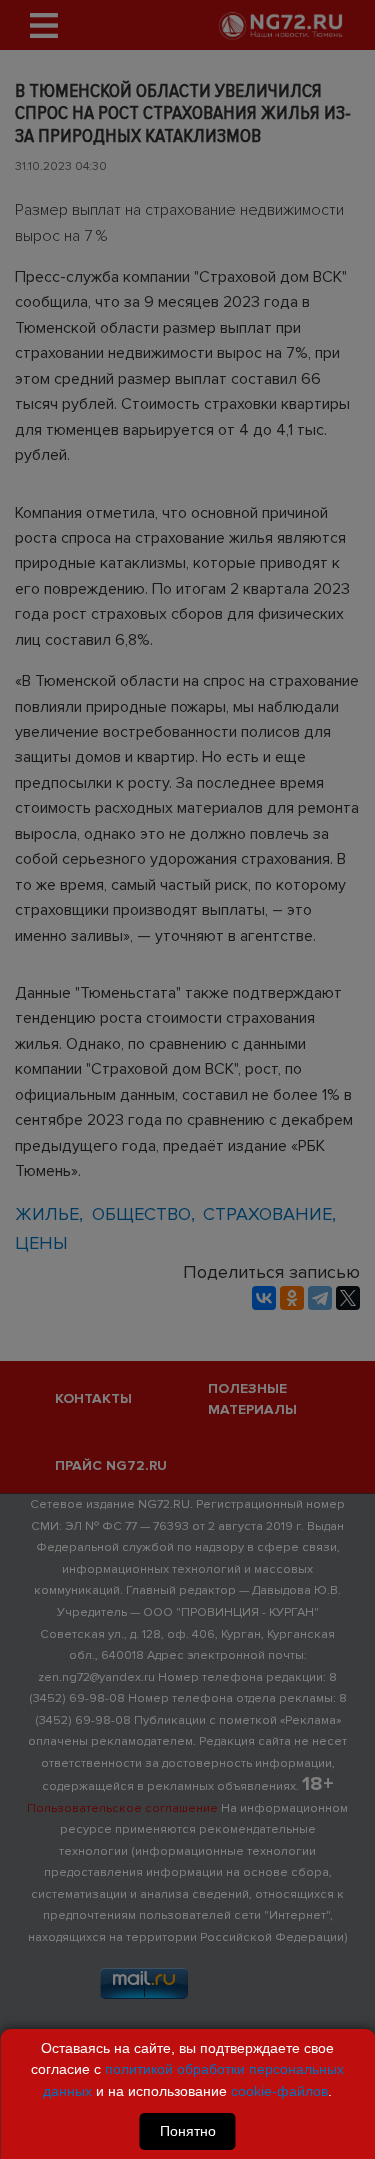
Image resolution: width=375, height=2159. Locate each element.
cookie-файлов (279, 2091)
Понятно (188, 2131)
